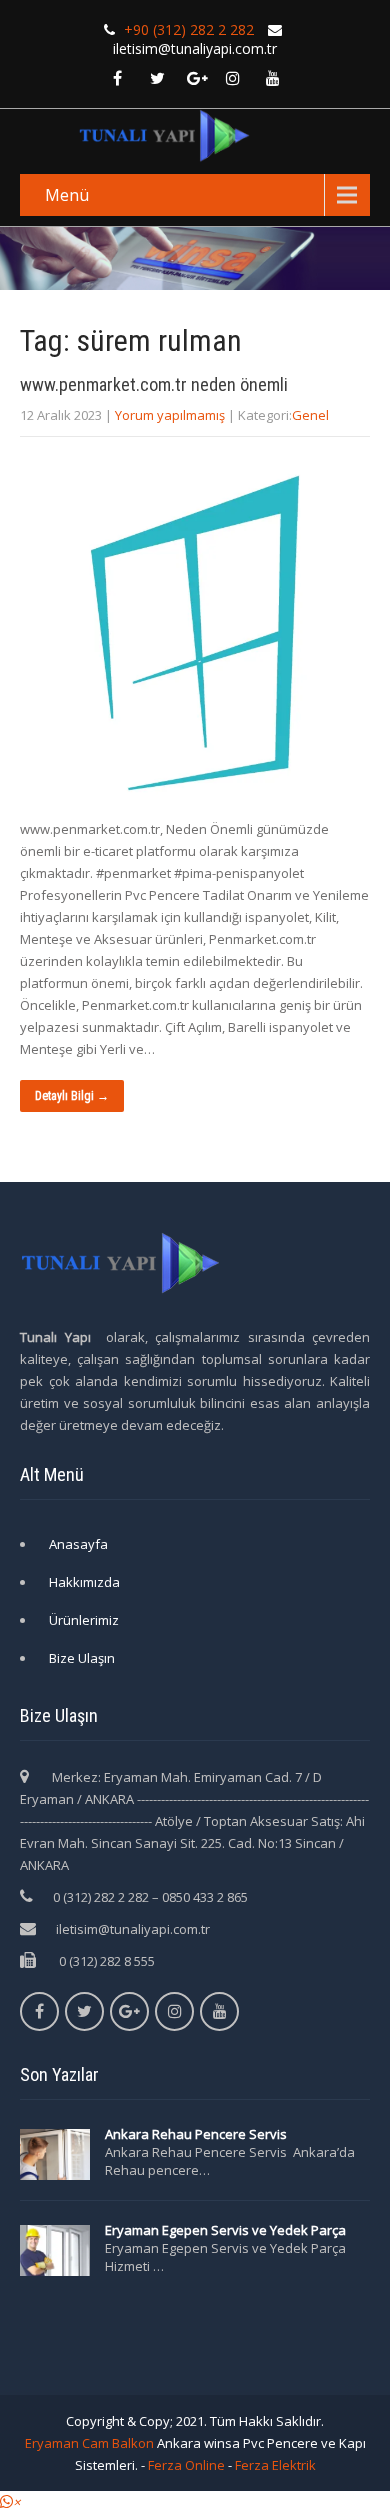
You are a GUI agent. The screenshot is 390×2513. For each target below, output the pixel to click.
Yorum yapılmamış (170, 415)
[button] (10, 2502)
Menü (67, 195)
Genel (310, 415)
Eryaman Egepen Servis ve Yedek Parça (225, 2230)
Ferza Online (186, 2465)
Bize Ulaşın (82, 1658)
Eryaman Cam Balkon (89, 2443)
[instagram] (233, 78)
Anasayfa (78, 1544)
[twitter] (157, 78)
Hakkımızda (84, 1582)
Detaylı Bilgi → (72, 1096)
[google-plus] (197, 78)
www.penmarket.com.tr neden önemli (154, 384)
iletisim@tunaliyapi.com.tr (133, 1929)
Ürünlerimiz (84, 1620)
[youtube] (273, 78)
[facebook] (117, 78)
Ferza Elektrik (275, 2465)
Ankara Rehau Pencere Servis (197, 2134)
